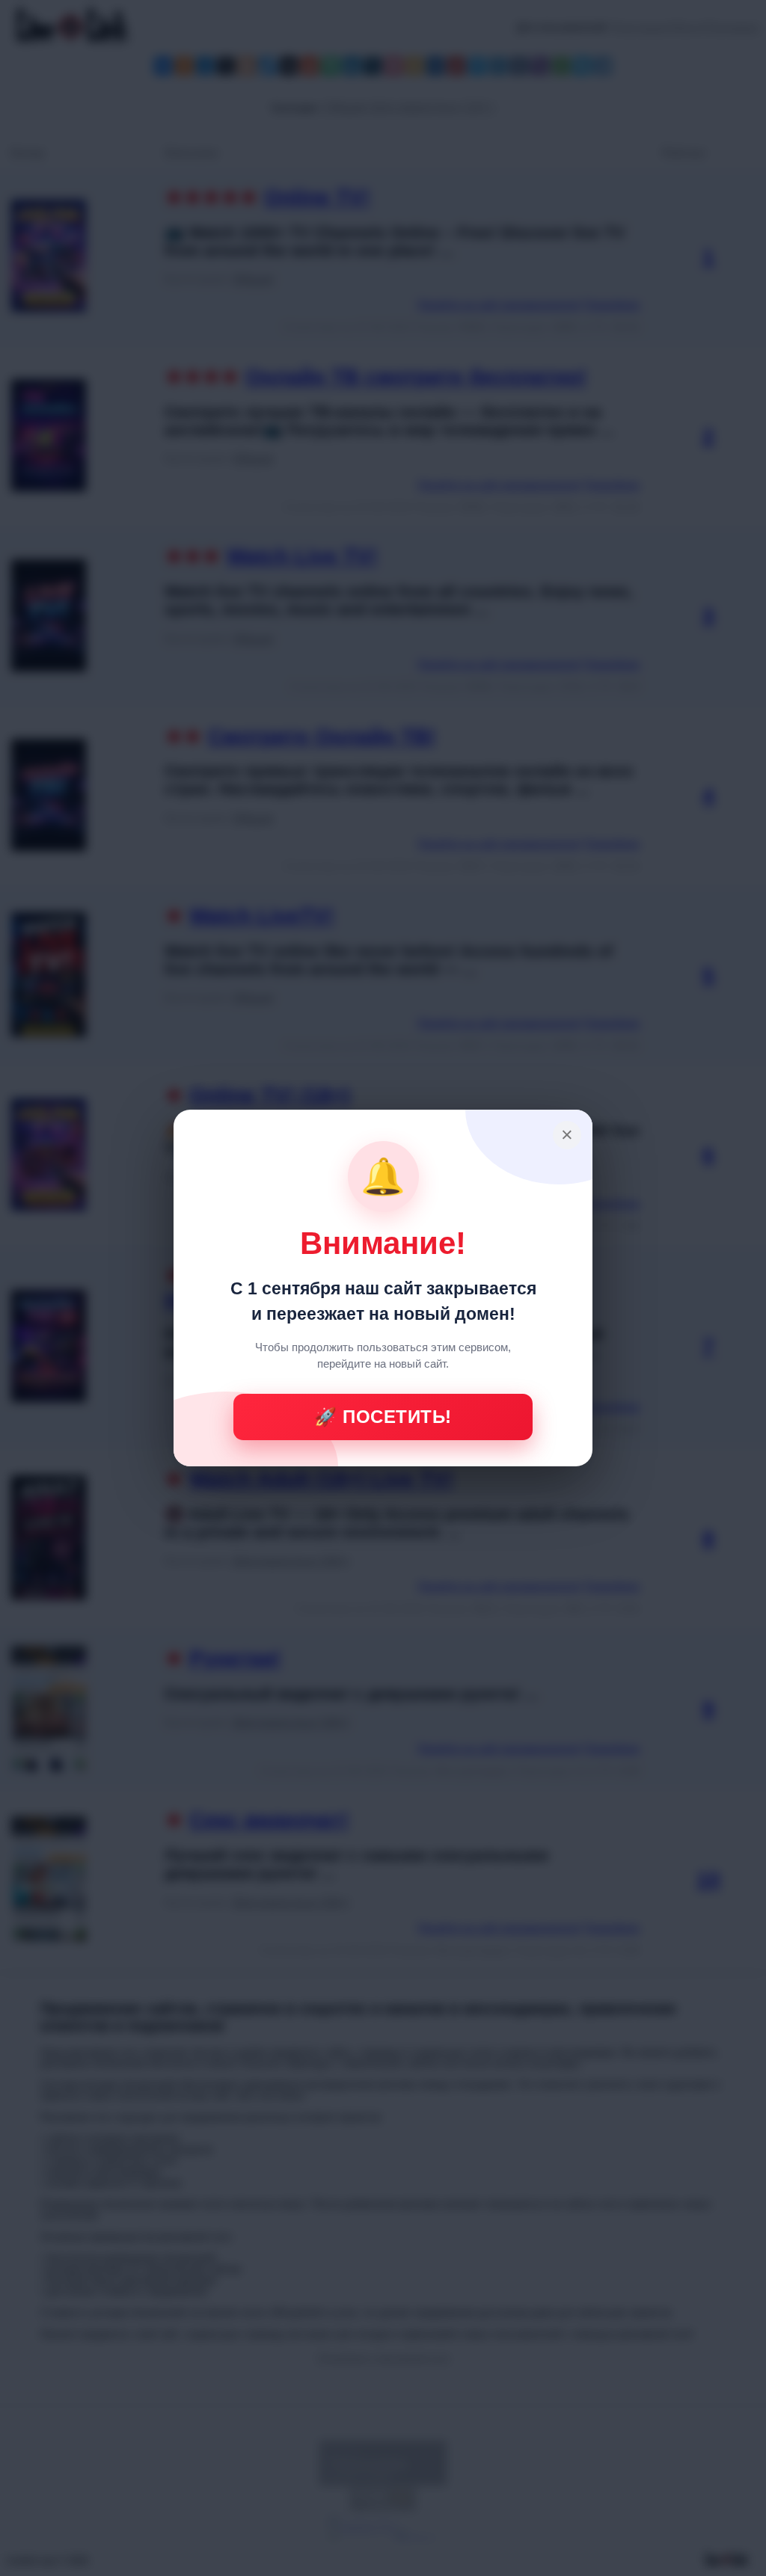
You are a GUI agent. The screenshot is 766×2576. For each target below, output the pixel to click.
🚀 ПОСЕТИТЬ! (383, 1417)
